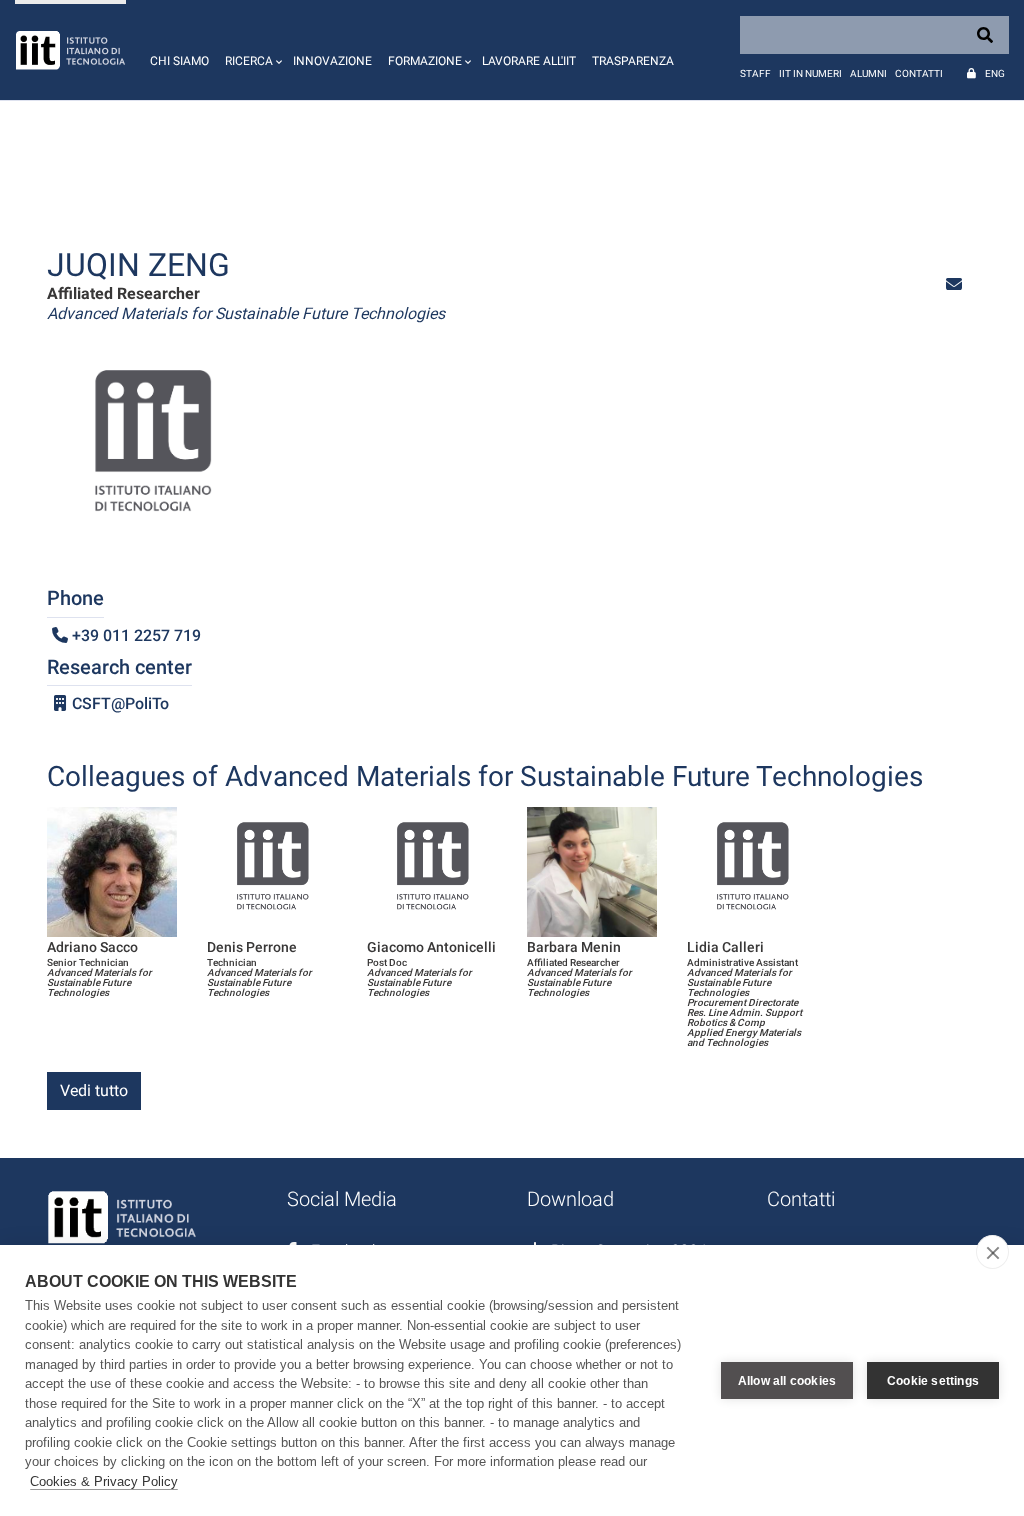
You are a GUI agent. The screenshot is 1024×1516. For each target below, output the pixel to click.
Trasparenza (633, 61)
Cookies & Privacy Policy (104, 1481)
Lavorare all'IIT (529, 61)
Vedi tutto (94, 1090)
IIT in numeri (810, 73)
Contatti (919, 73)
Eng (995, 73)
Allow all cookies (787, 1381)
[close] (992, 1252)
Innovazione (332, 61)
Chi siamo (179, 61)
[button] (251, 50)
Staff (755, 73)
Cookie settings (933, 1381)
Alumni (868, 73)
